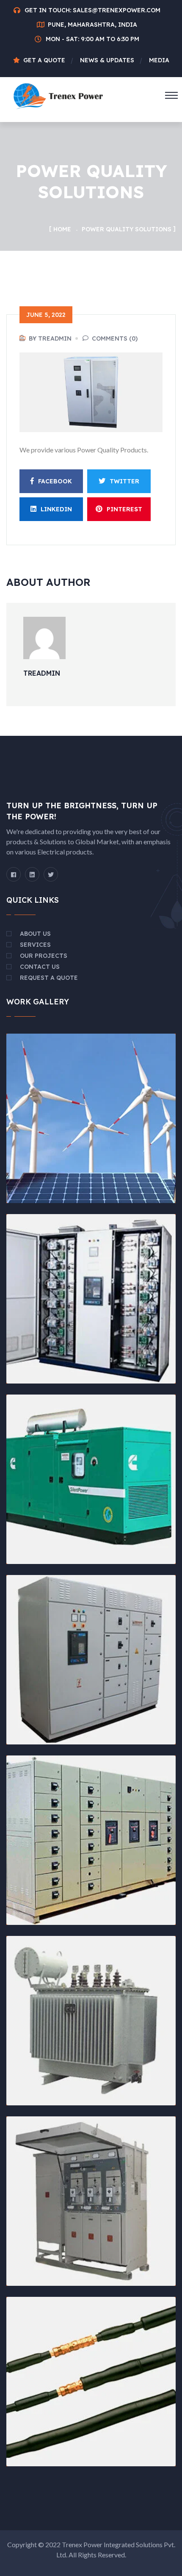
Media (159, 60)
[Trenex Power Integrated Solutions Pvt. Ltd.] (58, 95)
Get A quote (44, 60)
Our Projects (44, 956)
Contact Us (40, 967)
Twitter (124, 481)
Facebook (55, 481)
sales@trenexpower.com (117, 10)
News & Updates (107, 60)
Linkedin (56, 509)
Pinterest (124, 509)
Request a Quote (49, 978)
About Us (35, 934)
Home (62, 229)
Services (35, 945)
